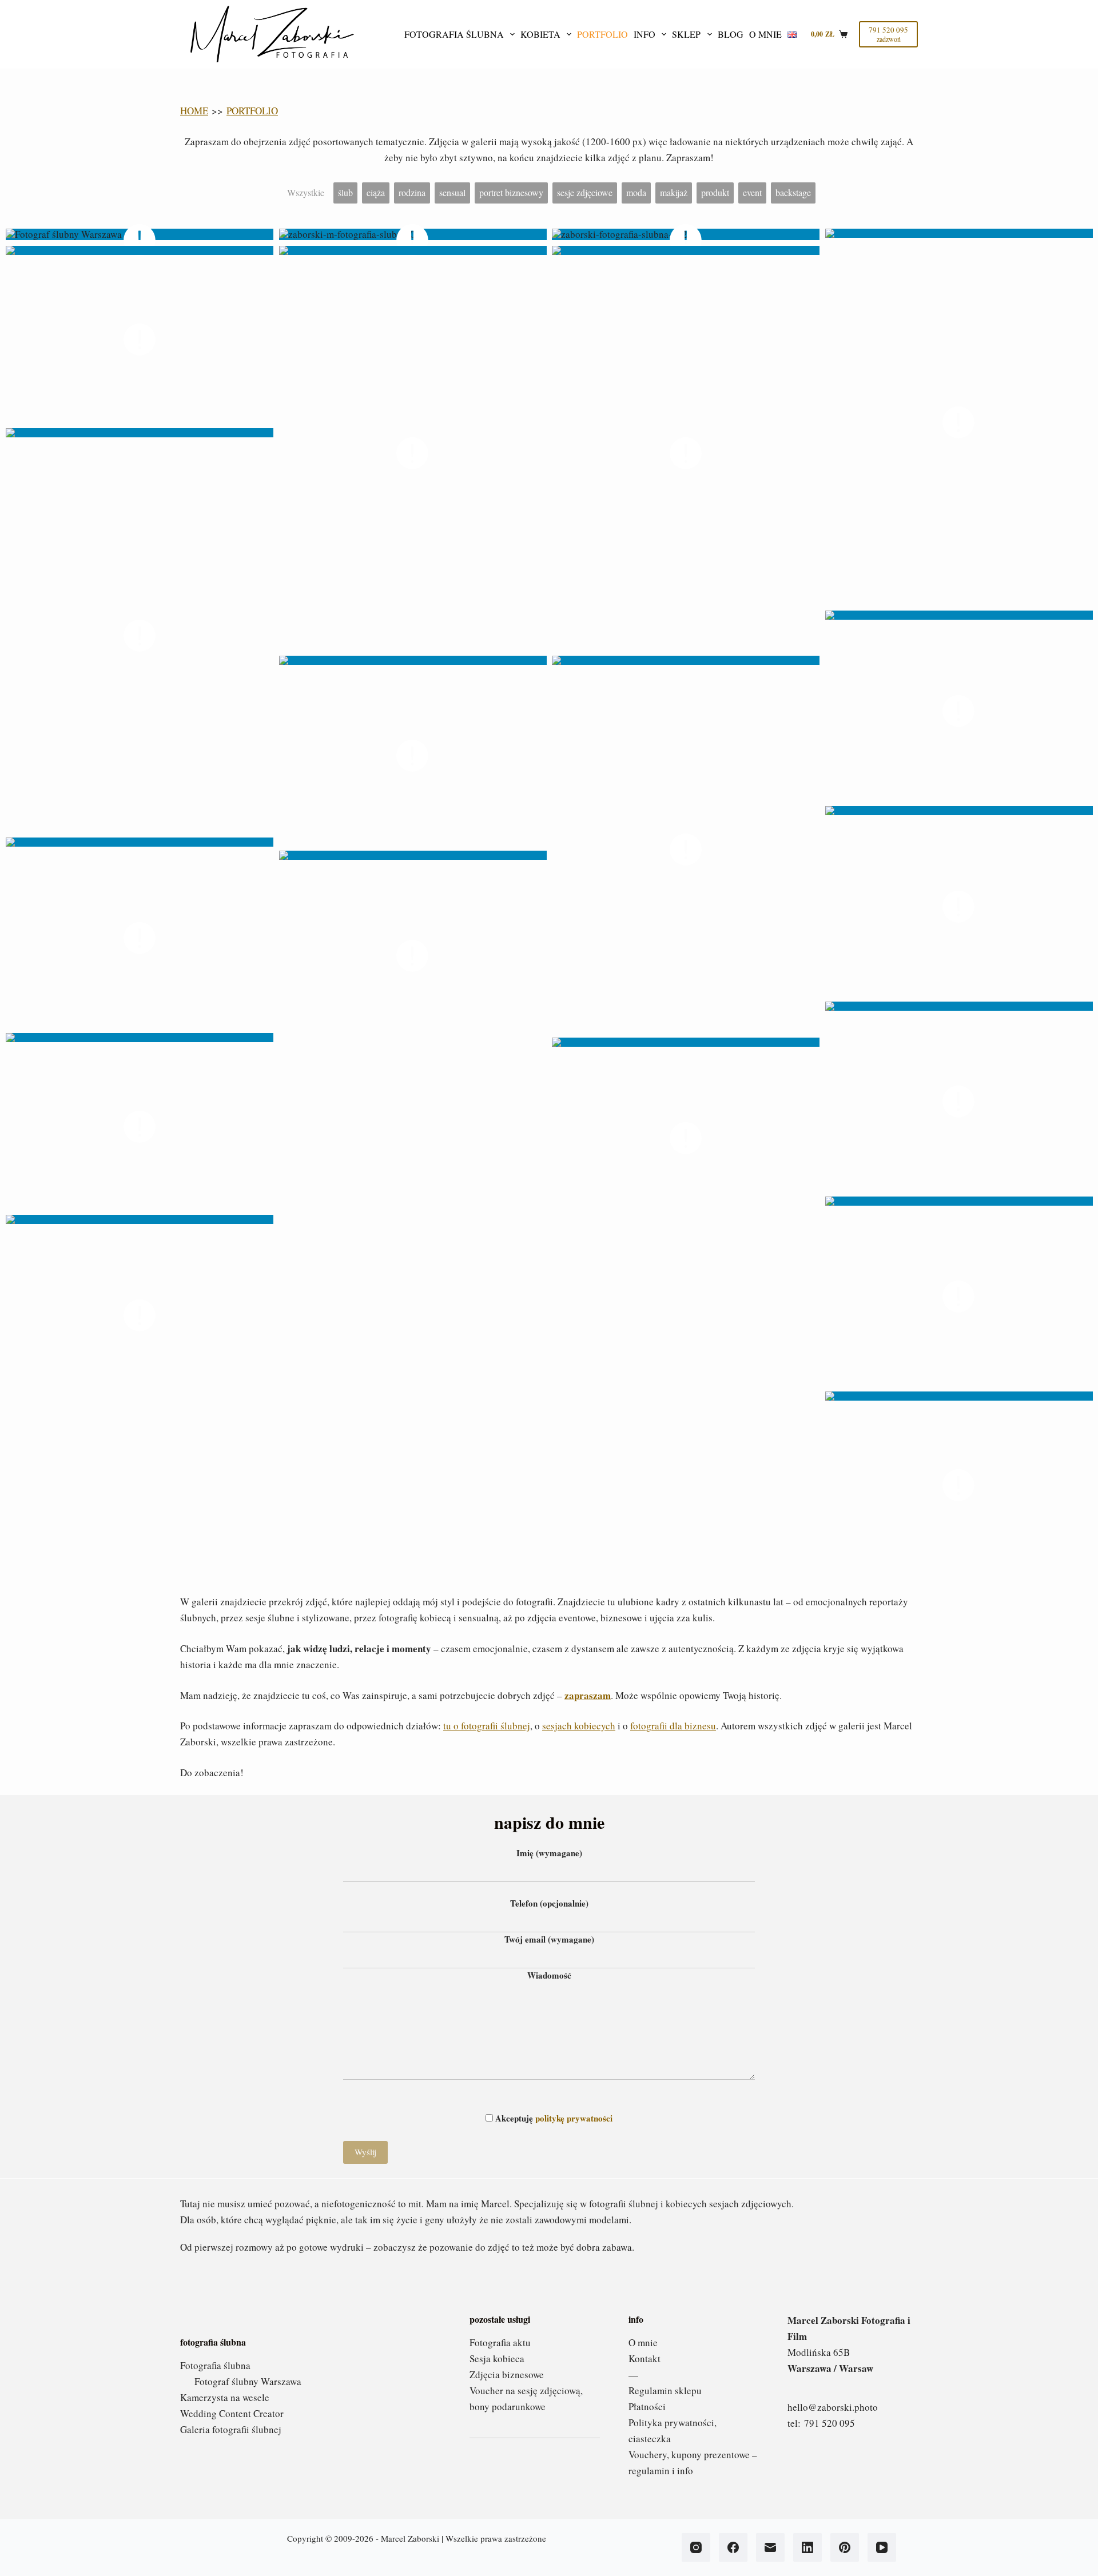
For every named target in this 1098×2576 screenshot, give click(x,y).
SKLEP (686, 34)
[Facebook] (733, 2547)
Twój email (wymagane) (549, 1939)
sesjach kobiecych (579, 1726)
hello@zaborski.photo (833, 2407)
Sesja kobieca (497, 2358)
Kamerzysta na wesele (225, 2397)
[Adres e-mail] (770, 2547)
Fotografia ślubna (454, 34)
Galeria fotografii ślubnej (231, 2429)
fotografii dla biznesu (673, 1726)
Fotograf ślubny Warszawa (248, 2381)
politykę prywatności (574, 2118)
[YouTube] (882, 2547)
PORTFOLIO (252, 111)
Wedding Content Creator (232, 2413)
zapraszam (588, 1695)
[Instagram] (696, 2547)
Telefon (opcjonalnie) (549, 1903)
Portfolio (602, 34)
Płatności (647, 2406)
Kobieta (540, 34)
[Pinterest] (845, 2547)
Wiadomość (549, 1975)
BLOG (731, 34)
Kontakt (645, 2358)
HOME (194, 111)
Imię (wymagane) (549, 1853)
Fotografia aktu (500, 2342)
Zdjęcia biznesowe (507, 2374)
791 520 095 (830, 2423)
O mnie (765, 34)
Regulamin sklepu (665, 2390)
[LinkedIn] (807, 2547)
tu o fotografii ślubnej (487, 1726)
